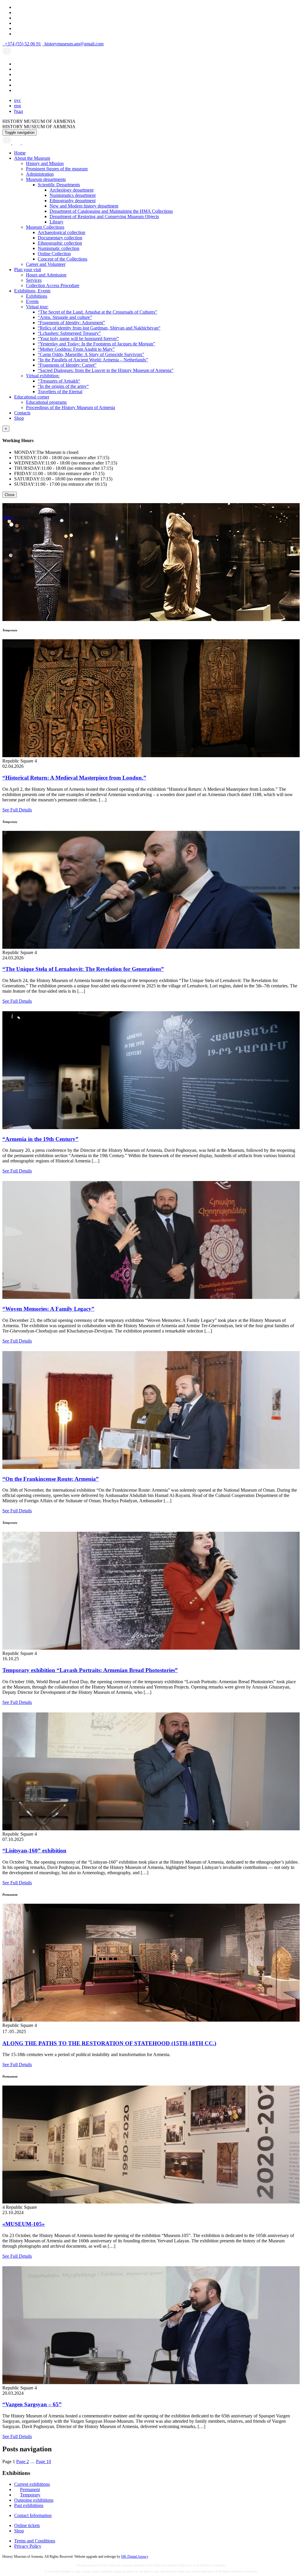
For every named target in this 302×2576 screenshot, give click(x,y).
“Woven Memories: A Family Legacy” (48, 1309)
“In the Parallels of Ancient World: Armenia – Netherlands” (93, 360)
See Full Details (17, 810)
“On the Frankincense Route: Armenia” (51, 1479)
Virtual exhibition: (43, 376)
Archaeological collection (61, 232)
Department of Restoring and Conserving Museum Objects (104, 216)
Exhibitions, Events (32, 291)
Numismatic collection (59, 248)
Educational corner (32, 397)
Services (34, 280)
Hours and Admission (46, 275)
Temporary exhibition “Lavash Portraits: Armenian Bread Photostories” (90, 1670)
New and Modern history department (84, 206)
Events (32, 301)
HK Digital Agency (135, 2557)
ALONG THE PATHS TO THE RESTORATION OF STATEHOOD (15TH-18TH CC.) (109, 2043)
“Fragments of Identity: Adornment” (71, 323)
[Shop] (17, 143)
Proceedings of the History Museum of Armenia (70, 407)
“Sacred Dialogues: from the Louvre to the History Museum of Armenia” (106, 370)
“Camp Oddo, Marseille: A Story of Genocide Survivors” (91, 354)
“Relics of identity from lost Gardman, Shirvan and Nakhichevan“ (99, 328)
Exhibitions (37, 296)
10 (44, 2461)
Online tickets (27, 2525)
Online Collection (54, 254)
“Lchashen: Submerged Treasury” (69, 333)
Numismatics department (73, 195)
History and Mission (45, 163)
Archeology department (72, 190)
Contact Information (33, 2515)
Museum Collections (45, 227)
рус (18, 100)
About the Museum (32, 158)
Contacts (22, 413)
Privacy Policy (28, 2546)
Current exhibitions (32, 2484)
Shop (19, 418)
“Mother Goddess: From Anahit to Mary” (76, 349)
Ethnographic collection (60, 243)
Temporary (30, 2495)
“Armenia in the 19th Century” (40, 1139)
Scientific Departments (59, 185)
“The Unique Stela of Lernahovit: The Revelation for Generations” (83, 969)
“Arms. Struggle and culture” (65, 317)
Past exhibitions (29, 2505)
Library (56, 222)
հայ (19, 111)
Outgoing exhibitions (34, 2500)
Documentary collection (60, 238)
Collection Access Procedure (53, 285)
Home (20, 153)
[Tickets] (25, 143)
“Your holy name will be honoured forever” (78, 339)
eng (18, 106)
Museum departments (46, 179)
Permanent (30, 2489)
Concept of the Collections (63, 259)
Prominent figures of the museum (57, 169)
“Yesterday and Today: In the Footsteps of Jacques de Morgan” (96, 344)
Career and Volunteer (46, 264)
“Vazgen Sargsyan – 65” (32, 2404)
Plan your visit (28, 270)
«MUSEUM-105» (24, 2224)
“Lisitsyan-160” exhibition (34, 1851)
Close (10, 495)
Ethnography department (73, 201)
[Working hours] (7, 143)
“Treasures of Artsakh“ (59, 381)
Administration (40, 174)
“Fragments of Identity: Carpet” (67, 365)
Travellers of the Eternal (60, 392)
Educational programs (46, 402)
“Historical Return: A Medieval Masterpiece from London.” (74, 778)
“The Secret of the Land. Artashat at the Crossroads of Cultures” (97, 312)
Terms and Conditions (35, 2541)
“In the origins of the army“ (63, 386)
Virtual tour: (37, 307)
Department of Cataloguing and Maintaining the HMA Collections (111, 211)
